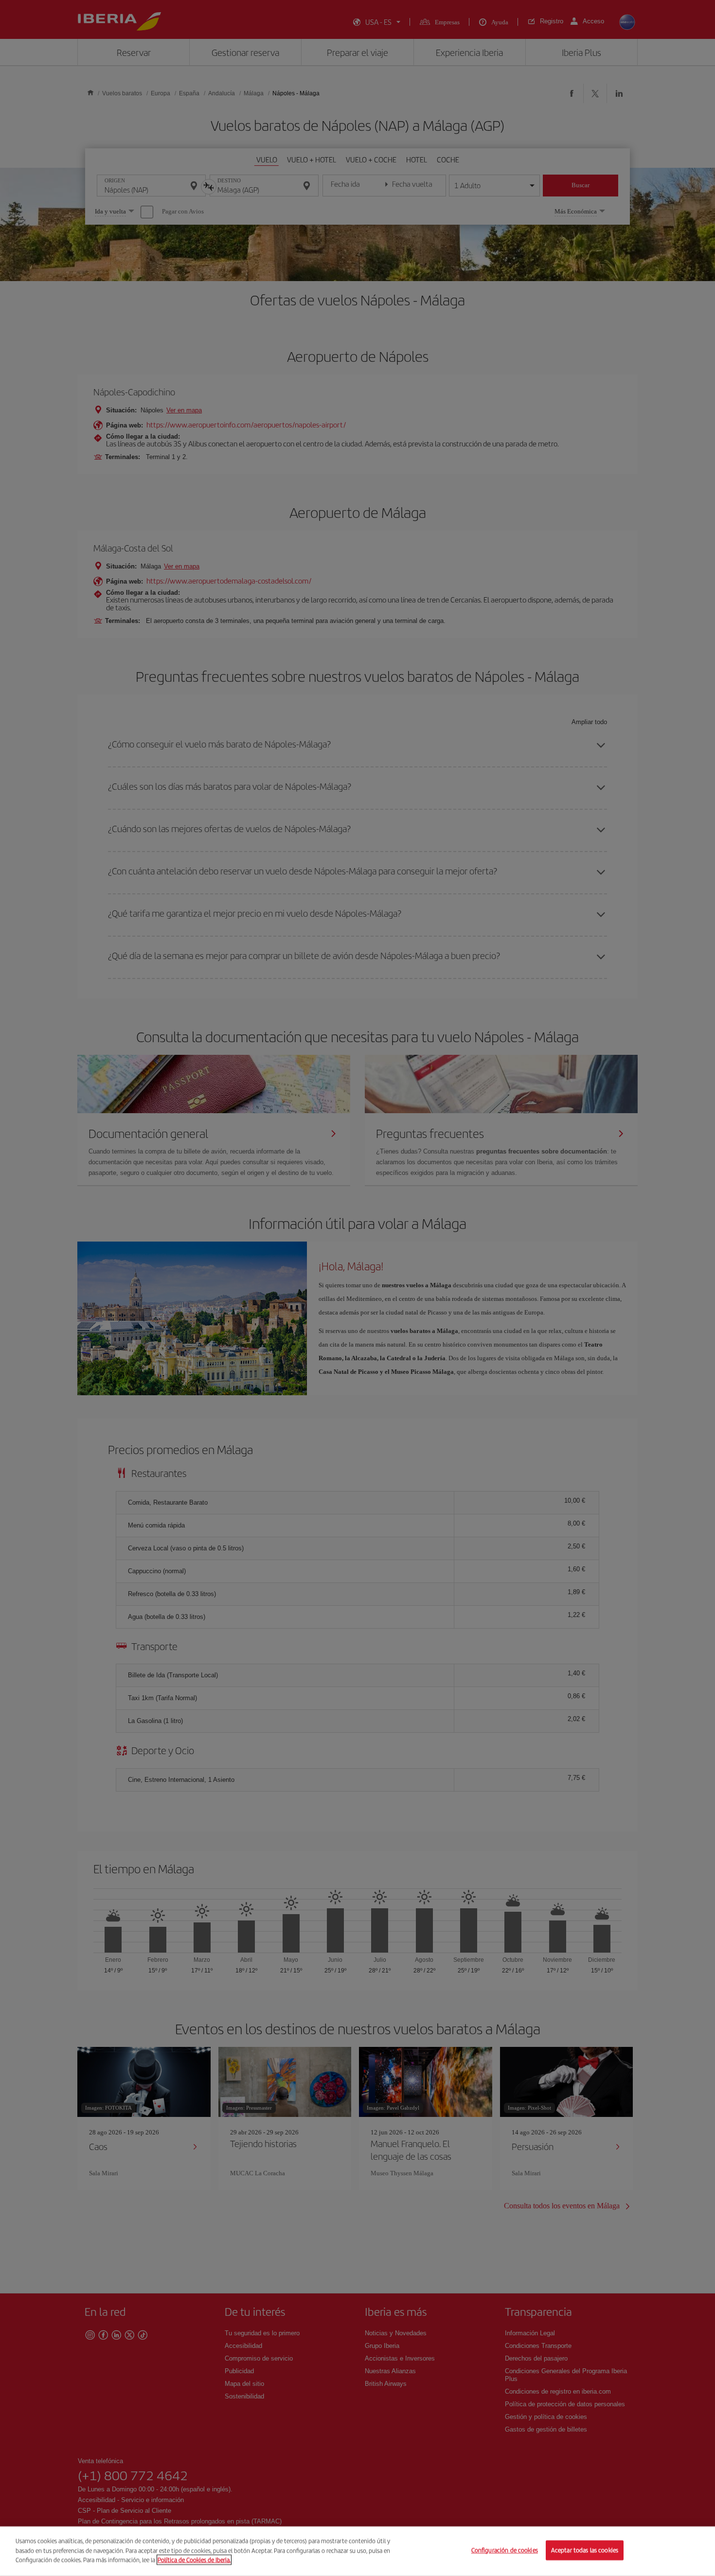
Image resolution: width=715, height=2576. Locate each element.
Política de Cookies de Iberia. (194, 2560)
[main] (357, 2551)
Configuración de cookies (505, 2550)
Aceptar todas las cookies (585, 2550)
